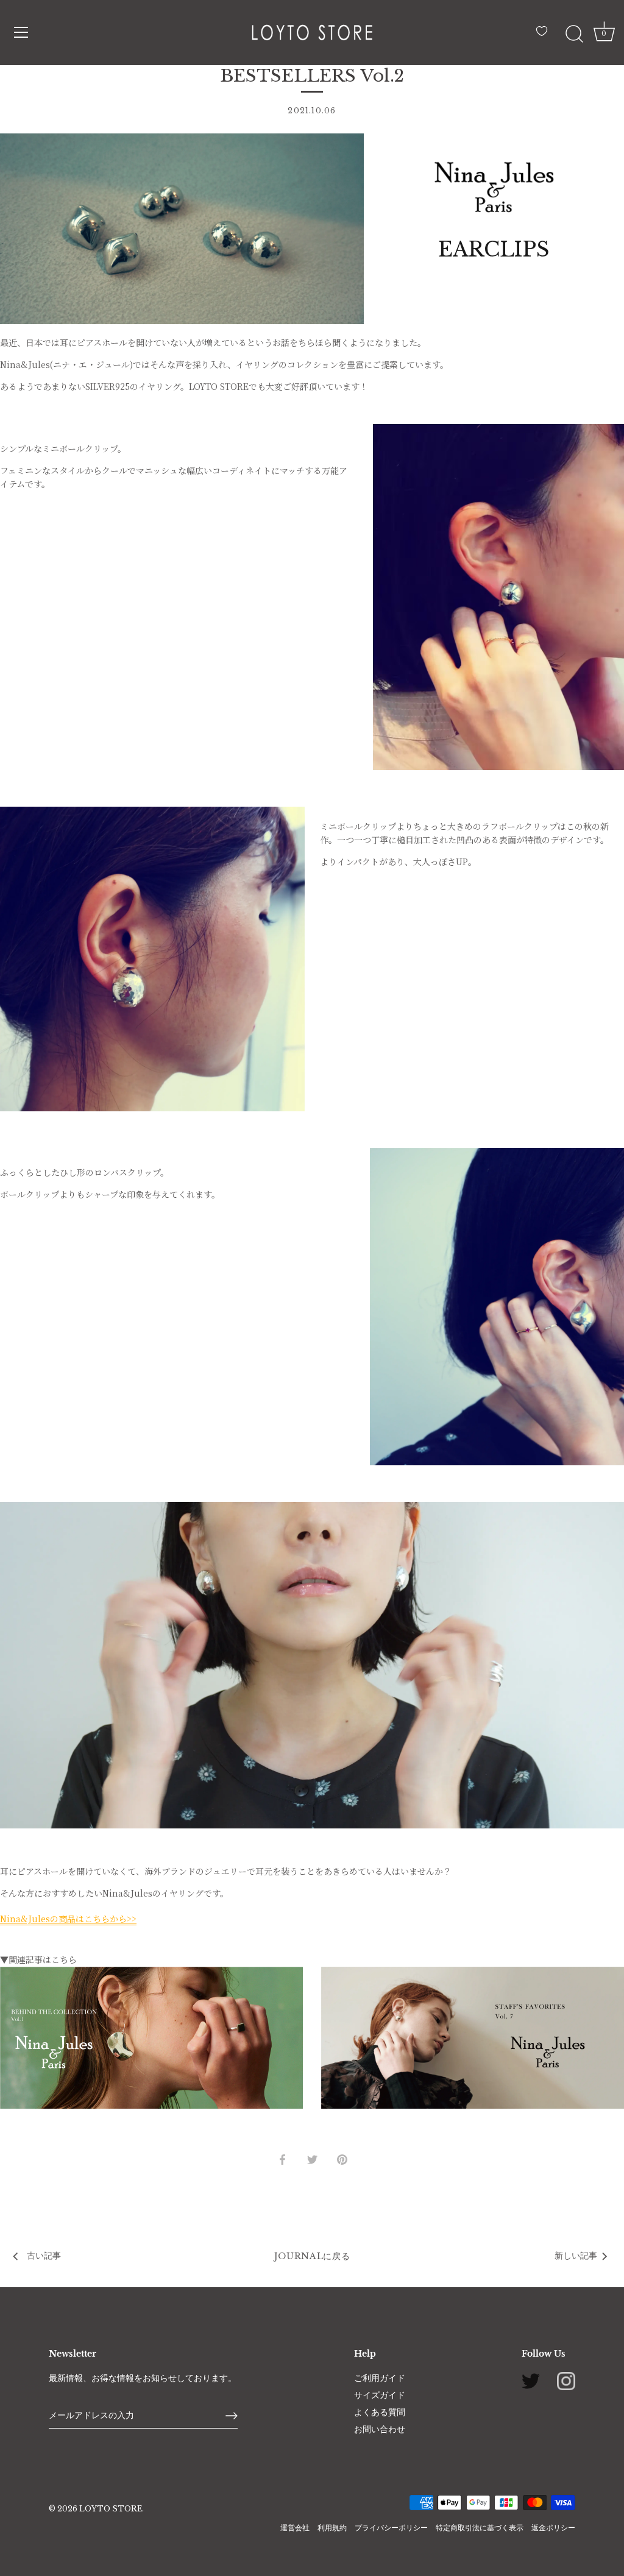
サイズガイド (380, 2395)
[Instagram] (566, 2380)
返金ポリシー (553, 2528)
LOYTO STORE (111, 2509)
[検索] (574, 34)
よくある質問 (380, 2412)
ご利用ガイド (380, 2378)
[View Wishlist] (545, 36)
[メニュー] (21, 32)
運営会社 (295, 2528)
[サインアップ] (232, 2416)
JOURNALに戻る (312, 2256)
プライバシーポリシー (391, 2528)
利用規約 (332, 2528)
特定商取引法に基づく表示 (480, 2528)
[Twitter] (531, 2380)
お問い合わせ (380, 2429)
